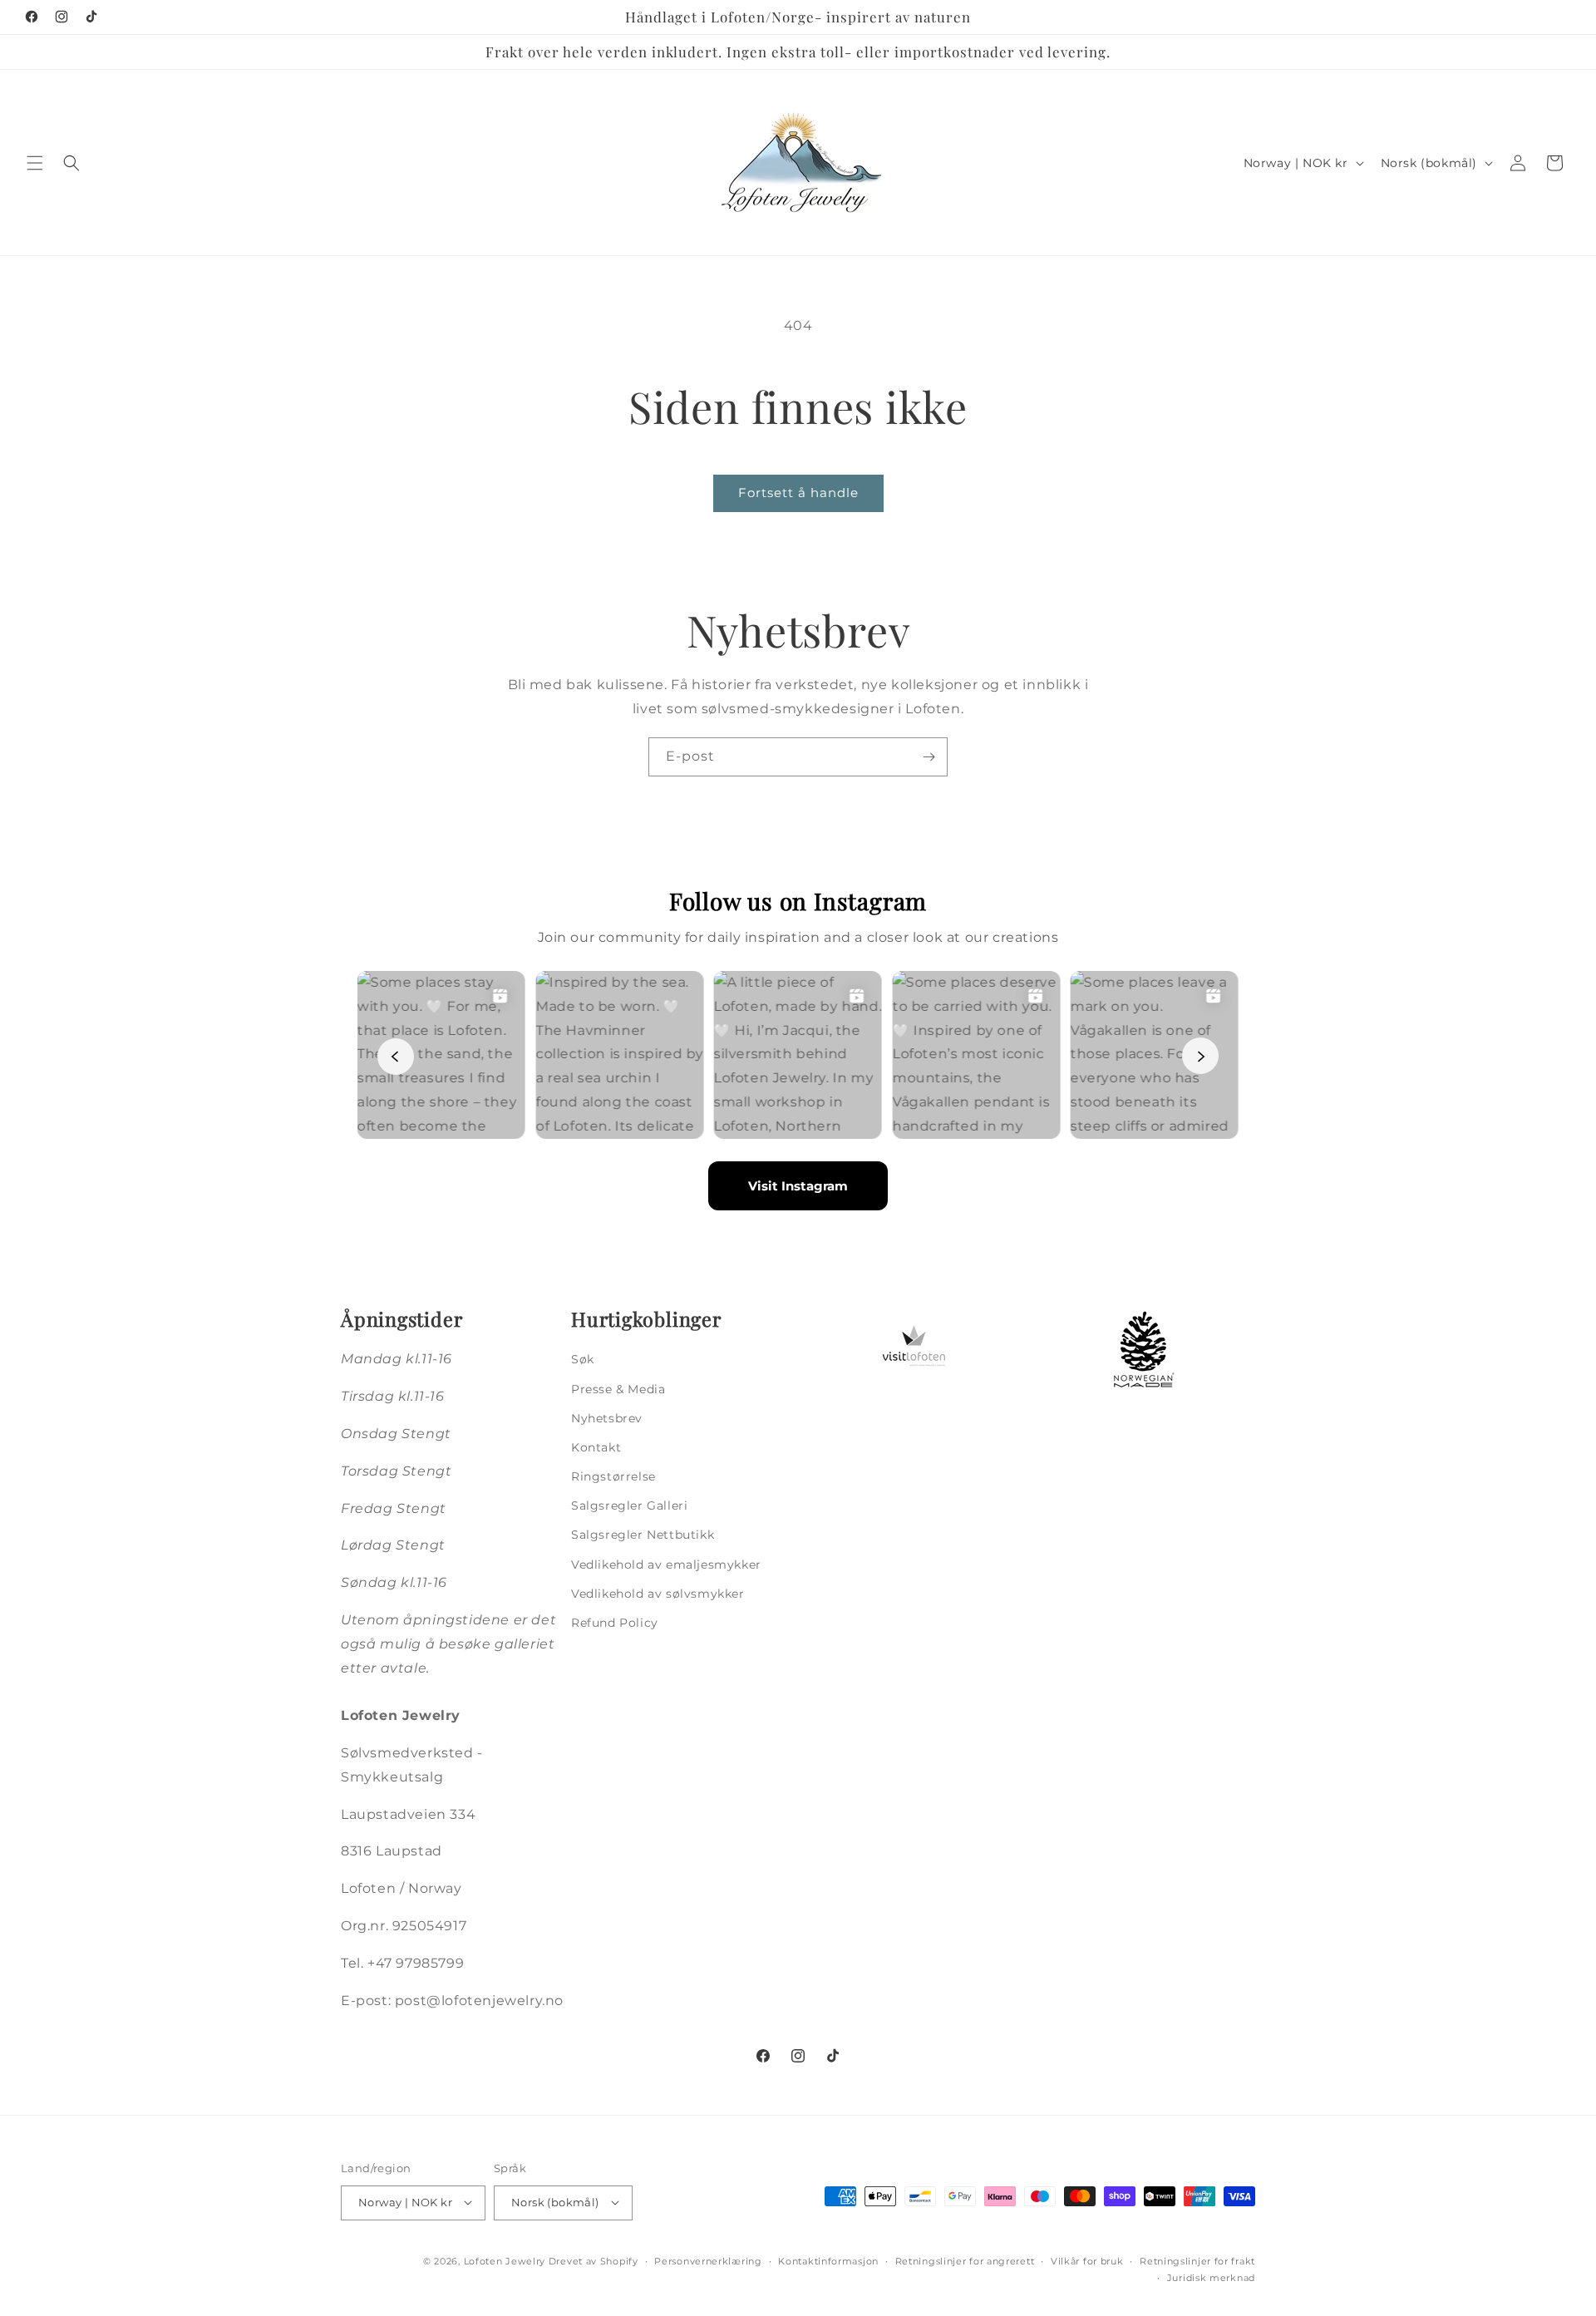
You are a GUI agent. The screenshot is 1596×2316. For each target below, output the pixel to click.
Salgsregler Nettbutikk (643, 1535)
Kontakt (596, 1447)
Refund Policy (615, 1623)
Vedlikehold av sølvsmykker (658, 1594)
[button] (35, 163)
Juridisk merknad (1211, 2277)
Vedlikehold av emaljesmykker (666, 1565)
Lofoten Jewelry (505, 2260)
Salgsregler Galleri (629, 1506)
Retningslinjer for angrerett (965, 2260)
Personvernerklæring (708, 2260)
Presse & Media (618, 1389)
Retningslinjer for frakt (1197, 2260)
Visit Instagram (798, 1187)
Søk (583, 1360)
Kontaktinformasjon (828, 2260)
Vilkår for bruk (1087, 2260)
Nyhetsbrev (607, 1418)
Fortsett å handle (798, 493)
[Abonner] (929, 757)
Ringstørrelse (613, 1477)
